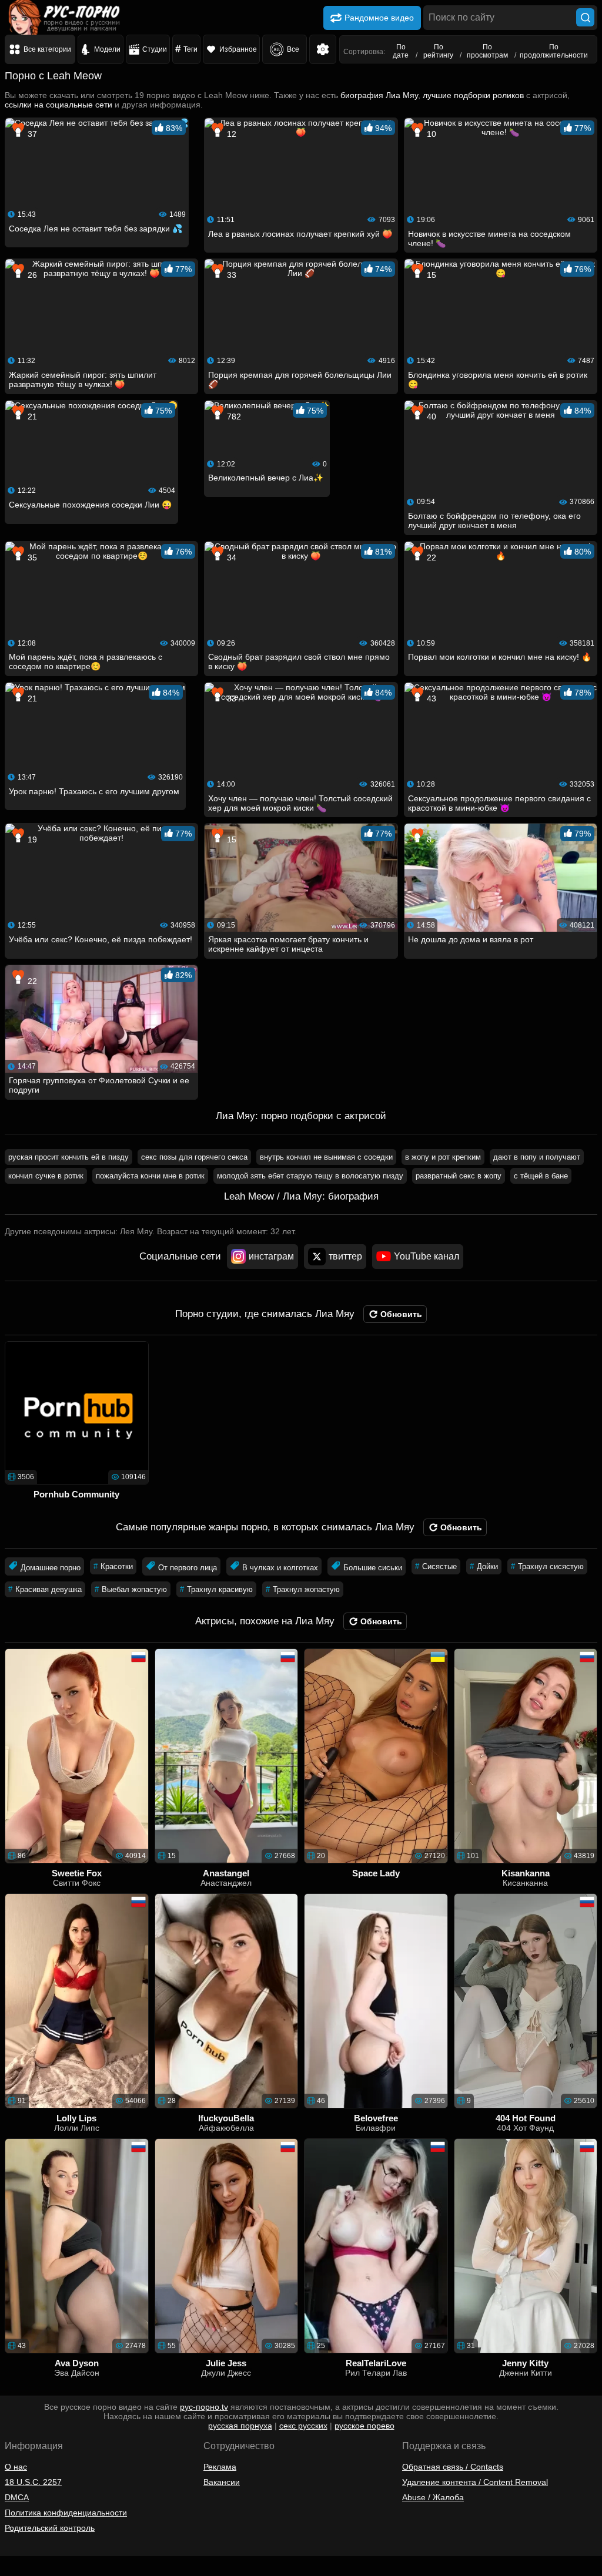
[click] (26, 2571)
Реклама (220, 2467)
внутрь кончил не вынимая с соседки (326, 1157)
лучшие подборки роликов (473, 95)
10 (430, 134)
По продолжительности (554, 51)
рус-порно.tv (204, 2407)
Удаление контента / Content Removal (475, 2482)
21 (31, 417)
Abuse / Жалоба (433, 2497)
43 (430, 698)
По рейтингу (438, 51)
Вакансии (222, 2482)
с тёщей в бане (541, 1176)
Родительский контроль (50, 2528)
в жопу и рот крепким (443, 1157)
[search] (585, 17)
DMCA (17, 2497)
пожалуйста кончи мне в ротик (150, 1176)
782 (233, 417)
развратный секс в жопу (459, 1176)
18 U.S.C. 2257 (33, 2482)
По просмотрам (487, 51)
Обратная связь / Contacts (453, 2467)
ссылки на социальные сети (58, 105)
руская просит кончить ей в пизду (68, 1157)
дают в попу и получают (537, 1157)
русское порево (364, 2426)
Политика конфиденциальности (66, 2513)
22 (430, 557)
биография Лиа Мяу (379, 95)
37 (31, 134)
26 (31, 275)
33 (230, 275)
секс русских (303, 2426)
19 (31, 839)
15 (430, 275)
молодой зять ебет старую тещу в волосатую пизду (310, 1176)
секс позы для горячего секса (194, 1157)
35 (31, 557)
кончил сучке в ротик (46, 1176)
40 (430, 417)
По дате (401, 51)
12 (230, 134)
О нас (16, 2467)
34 (230, 557)
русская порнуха (240, 2426)
